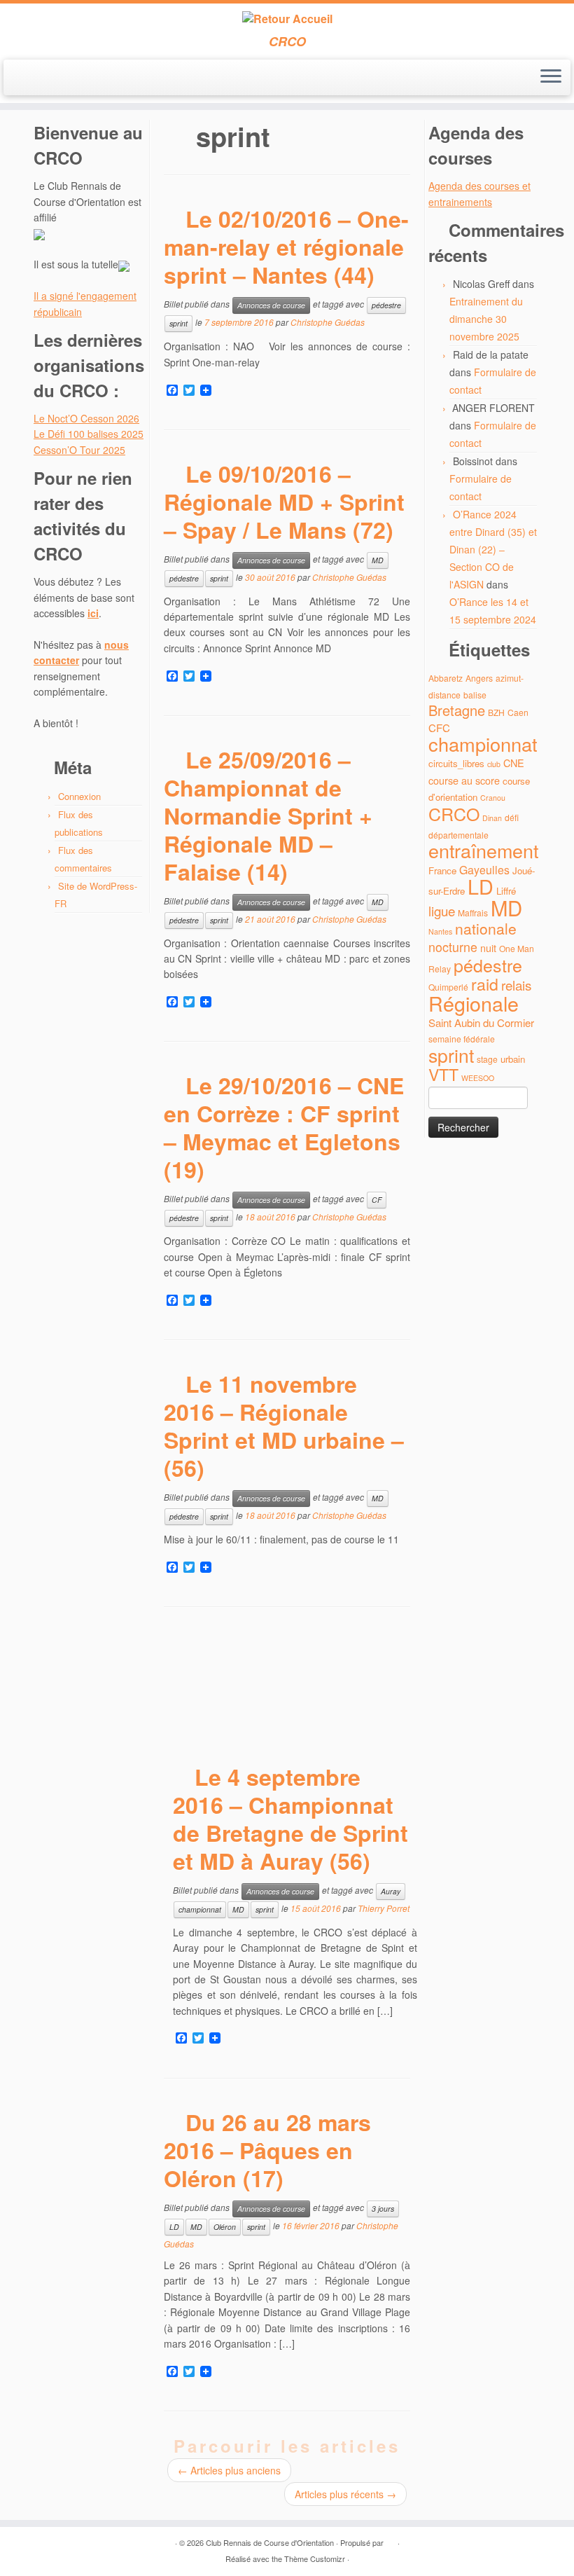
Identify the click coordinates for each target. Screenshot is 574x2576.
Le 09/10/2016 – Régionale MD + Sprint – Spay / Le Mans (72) (284, 502)
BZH (496, 712)
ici (93, 613)
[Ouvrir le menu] (551, 78)
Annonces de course (271, 305)
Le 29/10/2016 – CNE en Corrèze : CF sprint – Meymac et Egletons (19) (284, 1127)
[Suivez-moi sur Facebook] (63, 78)
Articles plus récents (345, 2494)
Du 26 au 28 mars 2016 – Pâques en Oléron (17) (267, 2150)
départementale (458, 835)
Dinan (492, 818)
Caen (518, 712)
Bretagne (457, 710)
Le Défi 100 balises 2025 (89, 434)
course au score (464, 780)
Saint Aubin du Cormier (481, 1022)
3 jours (383, 2209)
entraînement (483, 850)
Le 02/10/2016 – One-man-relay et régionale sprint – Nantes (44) (286, 247)
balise (475, 695)
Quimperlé (448, 987)
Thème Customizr (315, 2558)
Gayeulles (484, 870)
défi (512, 817)
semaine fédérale (462, 1039)
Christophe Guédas (328, 323)
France (442, 870)
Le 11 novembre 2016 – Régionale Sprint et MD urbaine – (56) (284, 1426)
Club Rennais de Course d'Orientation (270, 2542)
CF (377, 1200)
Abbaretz (446, 678)
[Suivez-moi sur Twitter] (44, 78)
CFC (439, 728)
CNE (514, 763)
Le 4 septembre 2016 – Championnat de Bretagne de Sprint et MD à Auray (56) (290, 1819)
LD (174, 2227)
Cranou (493, 798)
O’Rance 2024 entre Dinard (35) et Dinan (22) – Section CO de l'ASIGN (493, 549)
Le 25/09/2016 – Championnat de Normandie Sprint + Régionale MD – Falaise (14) (268, 815)
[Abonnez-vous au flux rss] (26, 78)
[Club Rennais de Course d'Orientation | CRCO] (287, 19)
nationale (486, 928)
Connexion (79, 796)
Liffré (506, 891)
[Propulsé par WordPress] (391, 2540)
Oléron (225, 2227)
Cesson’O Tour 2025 (79, 450)
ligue (442, 910)
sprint (178, 323)
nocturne (453, 947)
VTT (443, 1074)
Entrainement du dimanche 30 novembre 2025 (486, 319)
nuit (488, 948)
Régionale (474, 1003)
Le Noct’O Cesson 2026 (86, 418)
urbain (513, 1059)
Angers (479, 678)
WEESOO (478, 1078)
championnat (200, 1909)
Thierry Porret (384, 1908)
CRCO (454, 813)
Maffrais (473, 912)
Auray (391, 1891)
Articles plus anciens (229, 2470)
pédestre (386, 305)
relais (516, 985)
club (494, 764)
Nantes (440, 931)
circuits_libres (456, 763)
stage (487, 1059)
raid (485, 984)
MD (378, 560)
